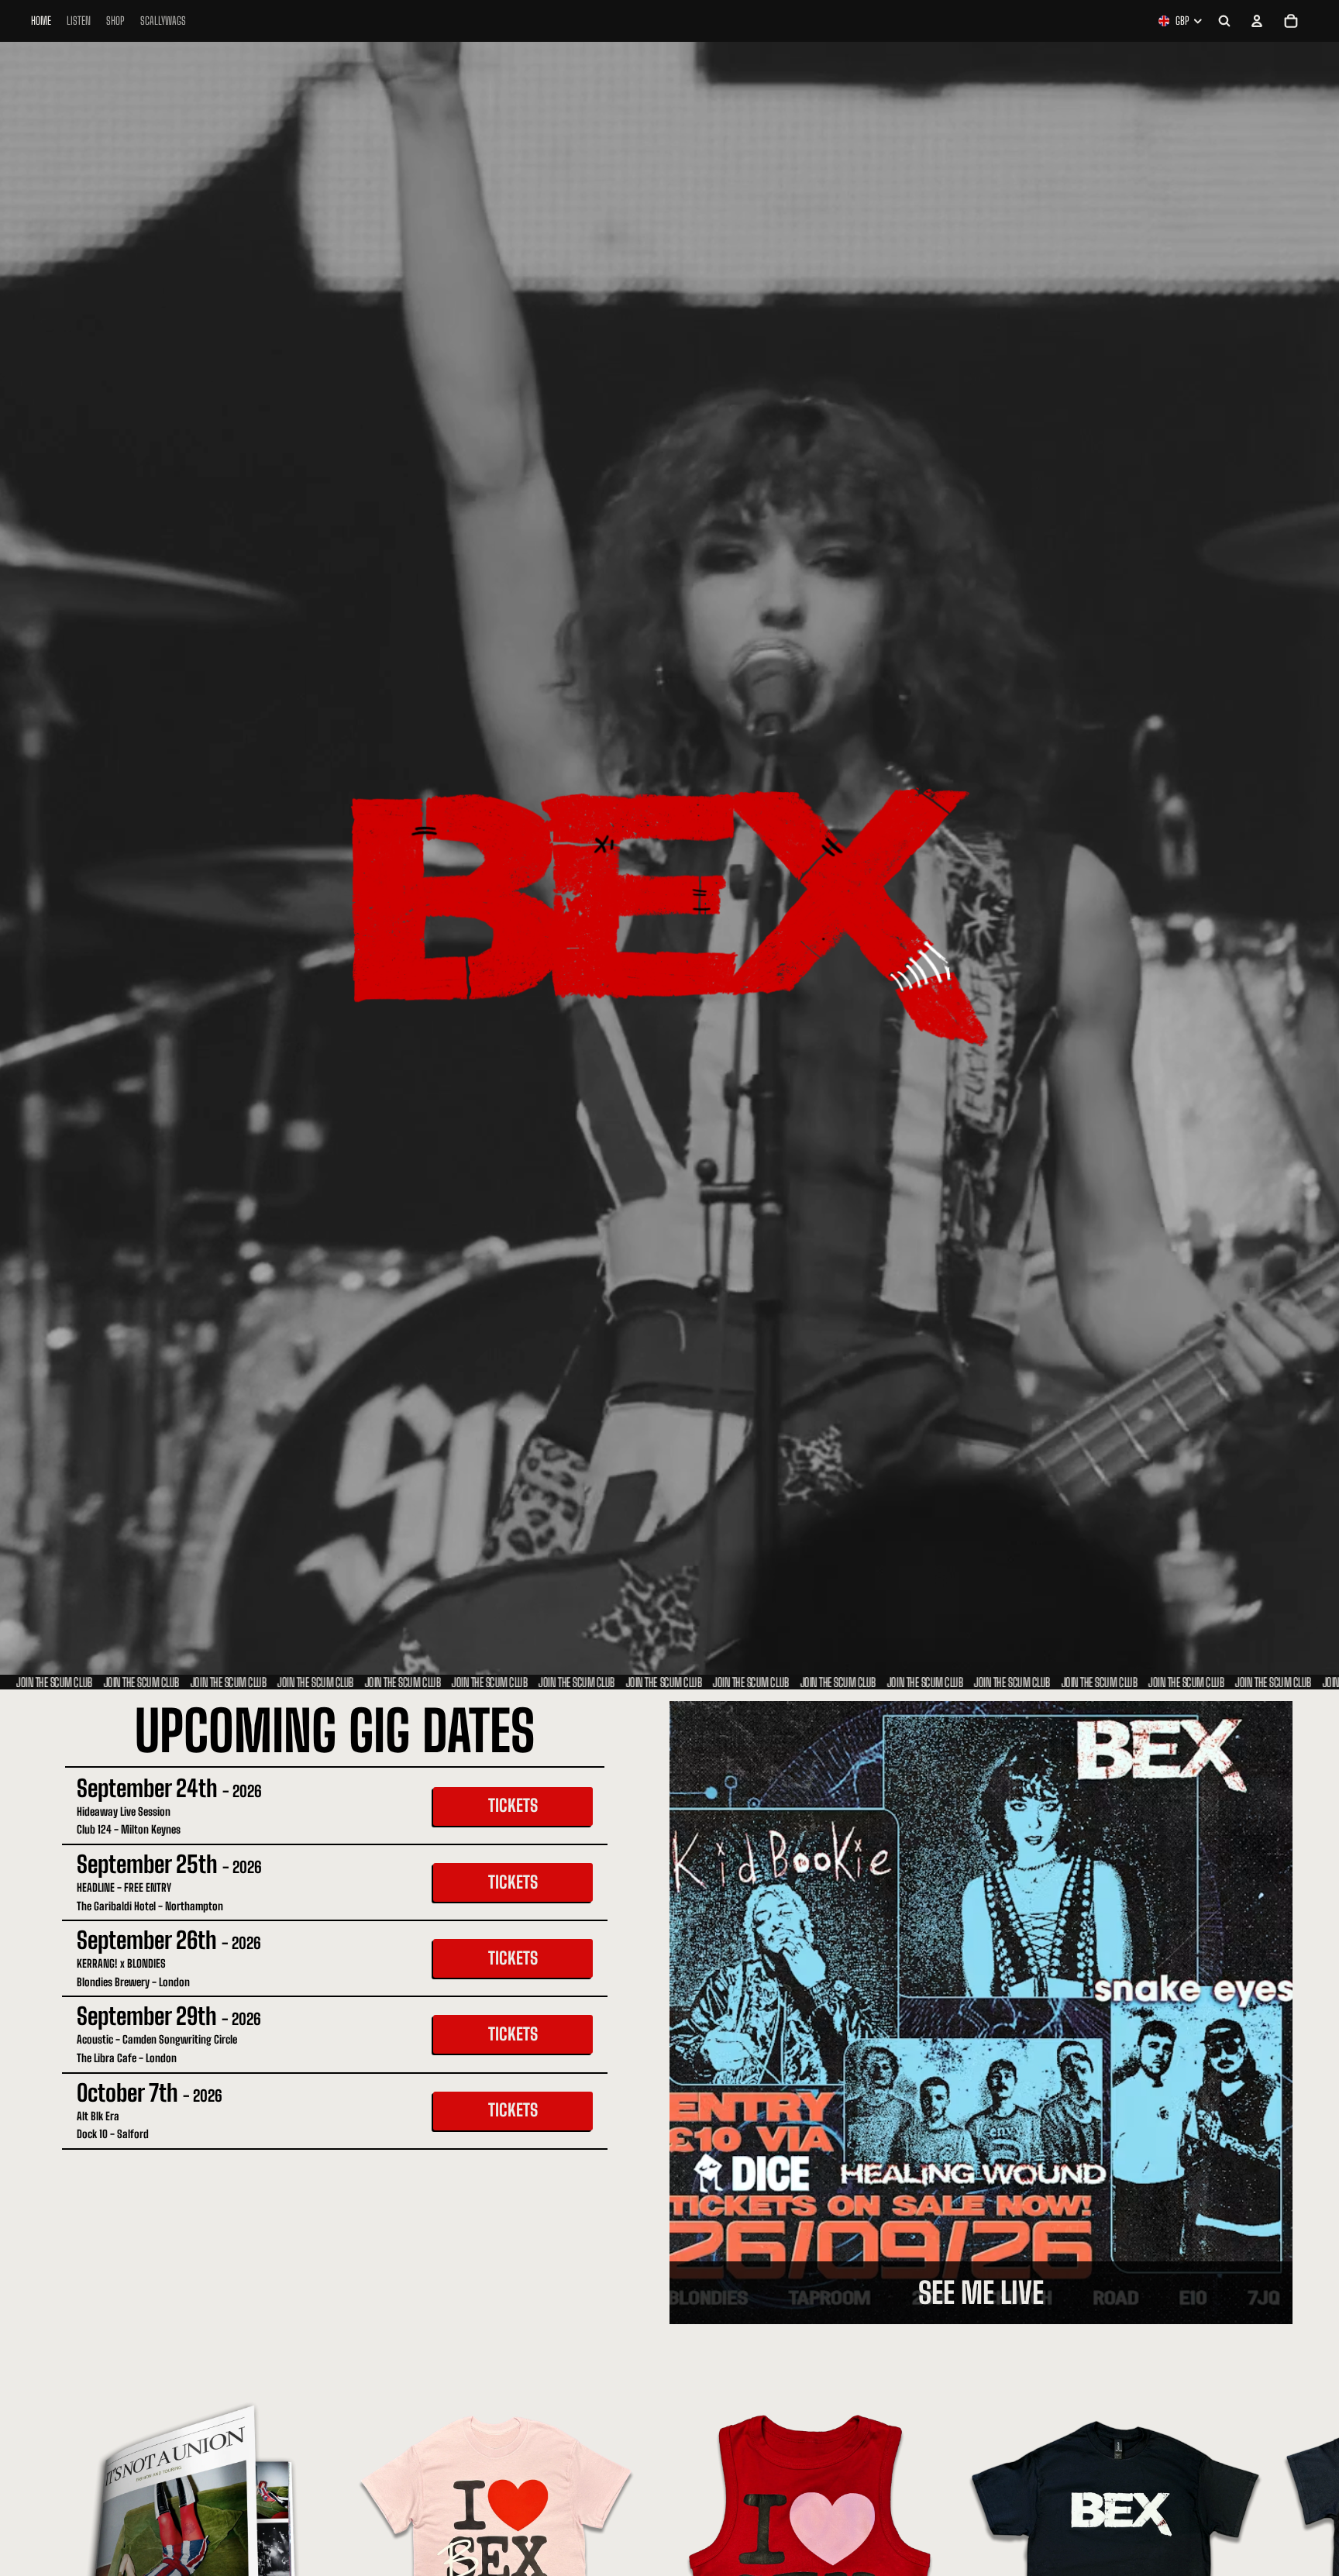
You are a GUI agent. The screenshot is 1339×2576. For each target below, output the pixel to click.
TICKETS (513, 1805)
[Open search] (1224, 21)
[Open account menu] (1257, 21)
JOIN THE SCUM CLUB (40, 1682)
